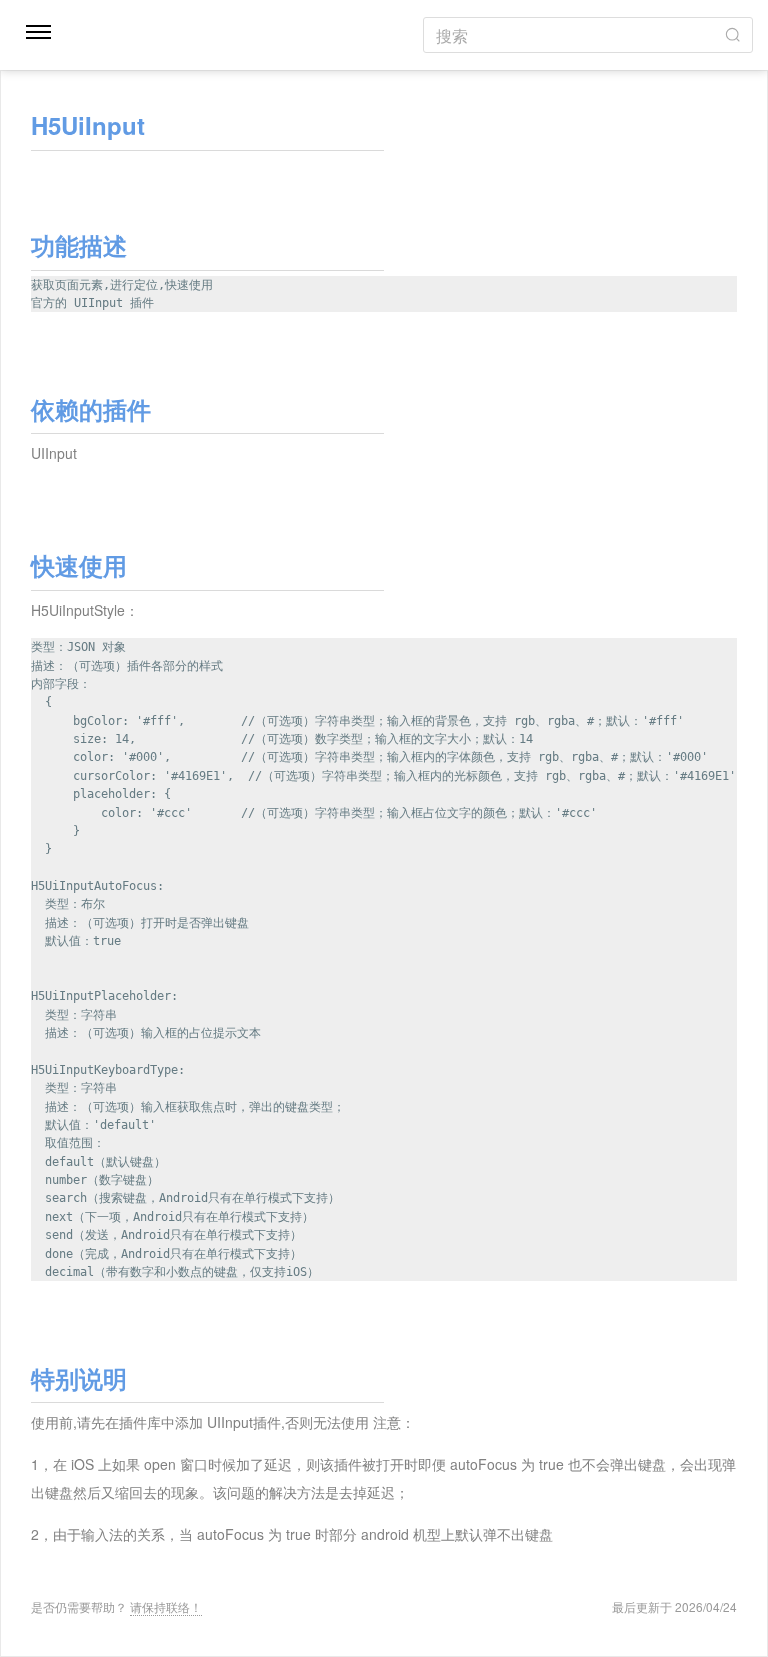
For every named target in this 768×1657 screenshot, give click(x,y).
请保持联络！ (166, 1606)
